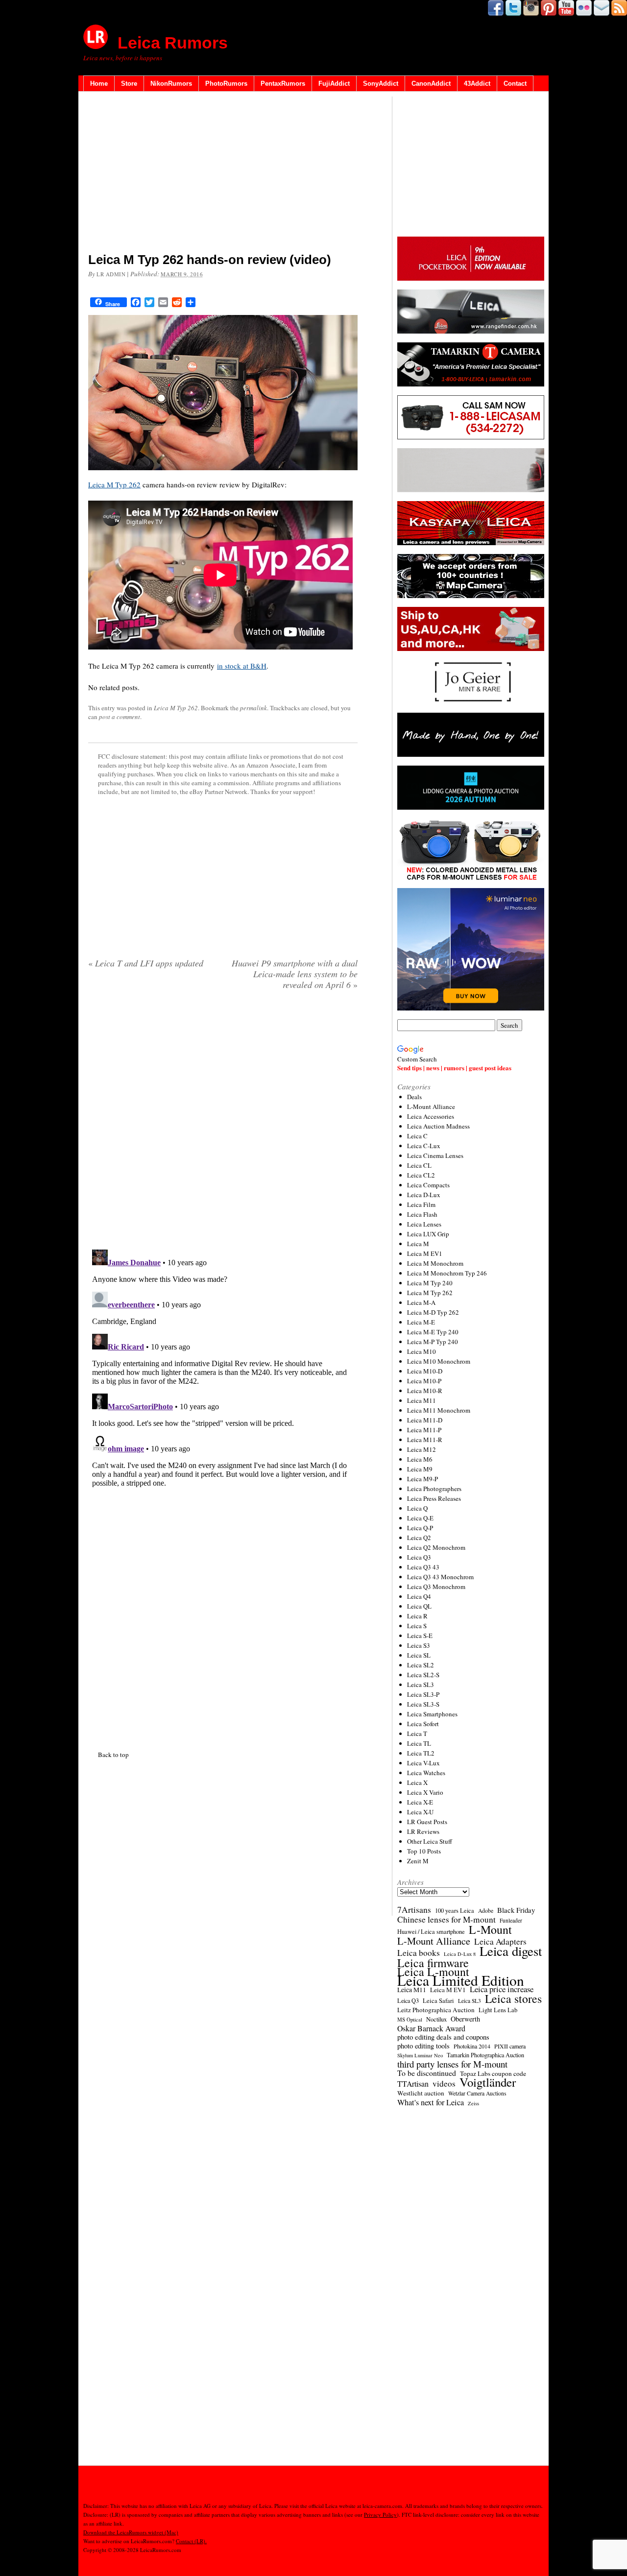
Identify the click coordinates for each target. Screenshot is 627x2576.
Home (99, 84)
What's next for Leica (431, 2102)
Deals (414, 1097)
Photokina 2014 (472, 2046)
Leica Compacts (428, 1185)
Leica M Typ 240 (430, 1283)
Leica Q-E (420, 1518)
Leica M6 (420, 1459)
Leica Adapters (500, 1942)
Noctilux (436, 2019)
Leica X (417, 1782)
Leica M (418, 1244)
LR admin (111, 274)
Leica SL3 (421, 1685)
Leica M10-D (425, 1371)
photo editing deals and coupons (443, 2037)
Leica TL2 (421, 1753)
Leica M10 (422, 1351)
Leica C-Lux (424, 1146)
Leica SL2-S (423, 1675)
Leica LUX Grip (428, 1234)
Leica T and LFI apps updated (146, 963)
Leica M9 (420, 1469)
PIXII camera (510, 2046)
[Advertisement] (223, 174)
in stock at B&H (242, 666)
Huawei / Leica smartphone (431, 1932)
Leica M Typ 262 (114, 484)
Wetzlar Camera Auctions (477, 2093)
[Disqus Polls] (223, 1123)
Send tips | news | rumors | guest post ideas (454, 1068)
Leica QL (419, 1606)
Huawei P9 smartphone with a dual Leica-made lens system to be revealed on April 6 (295, 974)
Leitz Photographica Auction (436, 2010)
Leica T (417, 1733)
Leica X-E (420, 1802)
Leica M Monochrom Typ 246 (447, 1273)
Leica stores (513, 1998)
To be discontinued (427, 2073)
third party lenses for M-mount (452, 2064)
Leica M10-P (424, 1381)
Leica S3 (419, 1645)
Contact (515, 84)
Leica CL (419, 1165)
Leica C (417, 1136)
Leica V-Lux (423, 1763)
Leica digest (511, 1951)
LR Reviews (423, 1831)
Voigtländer (488, 2082)
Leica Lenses (424, 1224)
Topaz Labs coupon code (493, 2073)
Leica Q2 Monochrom (436, 1547)
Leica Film (421, 1204)
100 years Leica (455, 1911)
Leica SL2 (421, 1665)
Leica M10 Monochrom (439, 1361)
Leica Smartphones (432, 1714)
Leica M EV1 (425, 1253)
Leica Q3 (419, 1557)
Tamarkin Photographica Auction (485, 2055)
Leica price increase (502, 1989)
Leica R (417, 1616)
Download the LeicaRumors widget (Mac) (131, 2532)
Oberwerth (465, 2019)
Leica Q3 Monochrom (436, 1587)
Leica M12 (422, 1449)
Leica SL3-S (423, 1704)
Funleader (511, 1920)
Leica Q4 (419, 1596)
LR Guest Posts (427, 1822)
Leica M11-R (425, 1440)
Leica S (417, 1626)
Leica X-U (420, 1812)
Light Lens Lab (498, 2010)
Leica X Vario (425, 1792)
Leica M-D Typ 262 (433, 1312)
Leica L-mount (433, 1972)
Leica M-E (421, 1322)
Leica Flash (422, 1214)
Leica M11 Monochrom (439, 1410)
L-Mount (490, 1929)
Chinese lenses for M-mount (446, 1920)
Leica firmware (433, 1963)
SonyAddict (381, 84)
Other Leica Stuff (430, 1841)
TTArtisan (413, 2084)
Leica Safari (438, 2001)
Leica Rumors (173, 43)
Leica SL (419, 1655)
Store (129, 84)
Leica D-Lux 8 (460, 1954)
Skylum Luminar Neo (420, 2055)
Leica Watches (426, 1773)
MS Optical (410, 2020)
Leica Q (417, 1508)
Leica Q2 (419, 1538)
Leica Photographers (434, 1489)
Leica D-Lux (424, 1195)
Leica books (419, 1953)
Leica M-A (421, 1302)
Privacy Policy (380, 2515)
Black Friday (516, 1910)
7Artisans (414, 1910)
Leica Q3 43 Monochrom (440, 1577)
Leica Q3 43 (423, 1567)
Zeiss (473, 2103)
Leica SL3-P (423, 1694)
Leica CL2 (421, 1175)
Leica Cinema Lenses (435, 1156)
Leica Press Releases (434, 1498)
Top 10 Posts (424, 1851)
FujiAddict (334, 84)
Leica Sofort (423, 1724)
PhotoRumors (226, 84)
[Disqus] (223, 1368)
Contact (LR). (191, 2541)
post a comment (120, 717)
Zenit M (418, 1861)
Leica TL (419, 1743)
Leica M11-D (425, 1420)
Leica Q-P (420, 1528)
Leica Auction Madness (438, 1126)
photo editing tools (423, 2046)
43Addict (477, 84)
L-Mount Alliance (431, 1107)
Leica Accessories (431, 1116)
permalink (253, 708)
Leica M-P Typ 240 (433, 1342)
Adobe (486, 1911)
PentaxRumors (283, 84)
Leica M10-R (425, 1391)
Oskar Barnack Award (431, 2028)
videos (444, 2084)
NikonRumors (171, 84)
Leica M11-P (424, 1430)
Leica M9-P (422, 1479)
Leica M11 (422, 1400)
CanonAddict (431, 84)
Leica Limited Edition (461, 1980)
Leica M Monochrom (435, 1263)
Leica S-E (420, 1636)
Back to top (113, 1755)
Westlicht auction (421, 2093)
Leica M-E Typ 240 (433, 1332)
